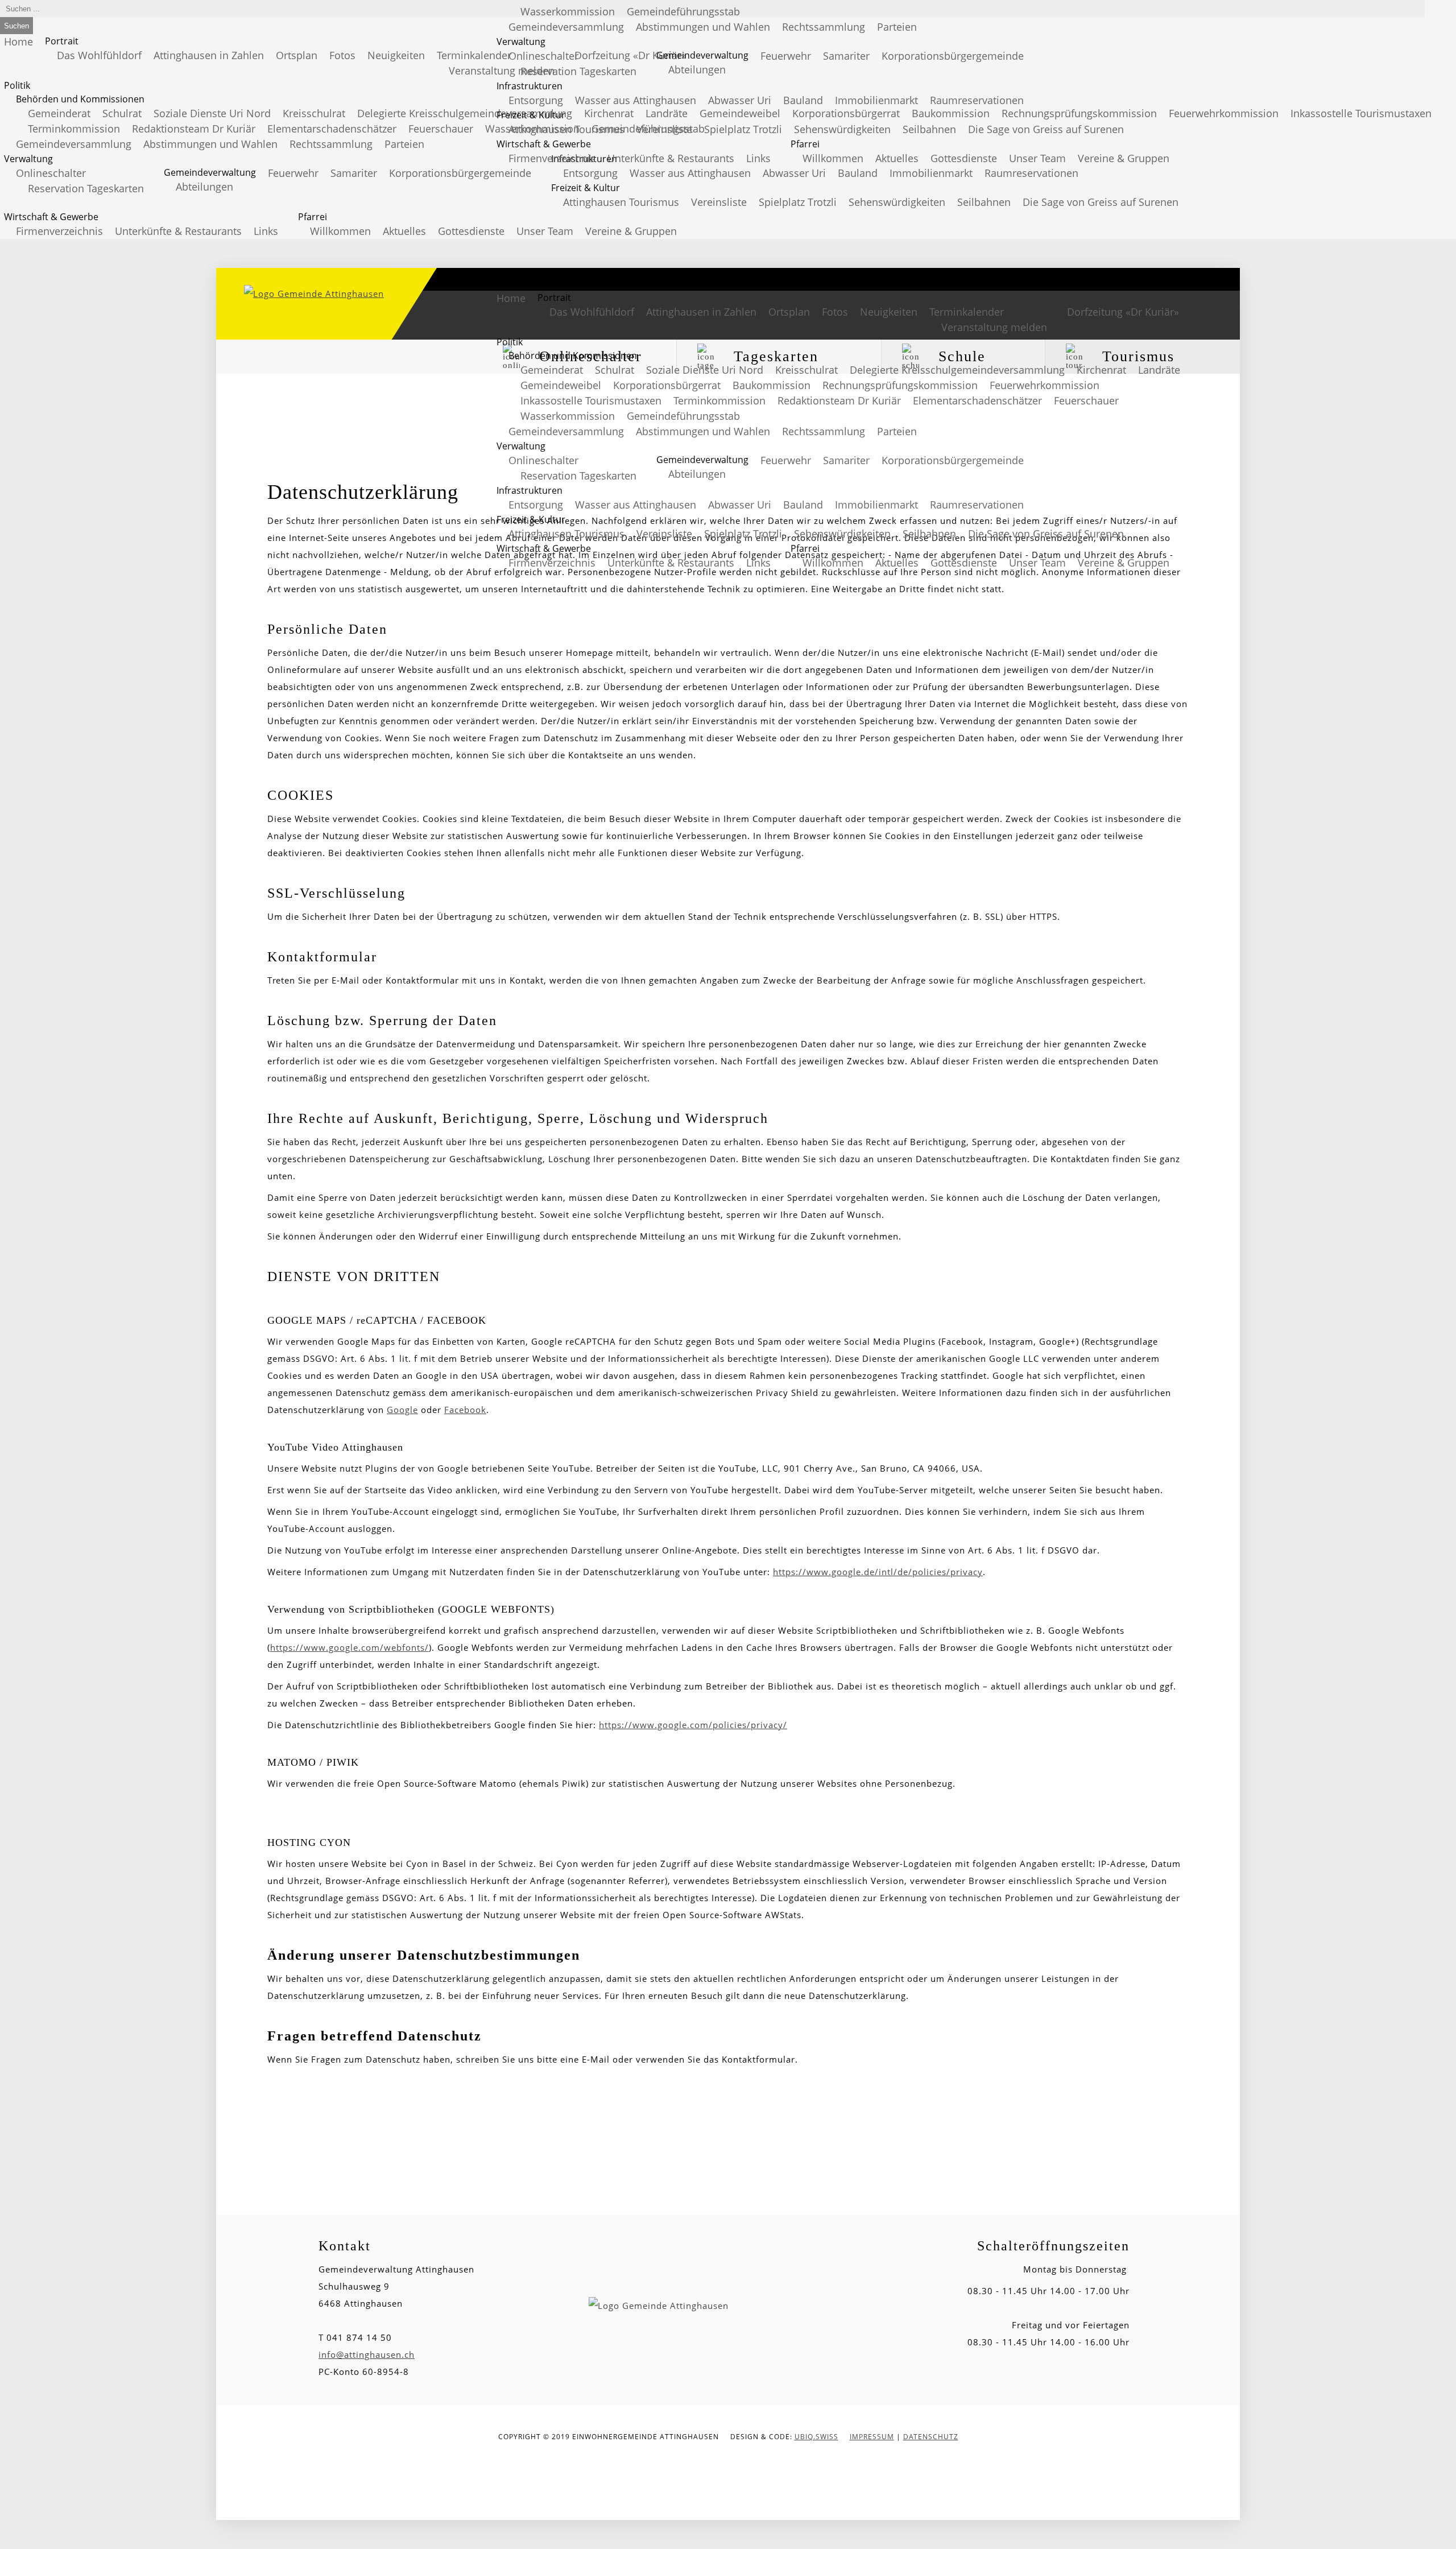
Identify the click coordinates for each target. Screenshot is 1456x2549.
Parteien (404, 144)
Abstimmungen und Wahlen (210, 144)
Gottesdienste (471, 231)
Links (266, 231)
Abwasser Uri (794, 173)
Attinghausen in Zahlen (209, 55)
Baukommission (772, 385)
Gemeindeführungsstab (683, 416)
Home (18, 42)
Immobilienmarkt (931, 173)
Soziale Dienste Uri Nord (212, 113)
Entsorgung (590, 173)
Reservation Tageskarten (86, 188)
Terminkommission (74, 129)
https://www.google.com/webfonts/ (349, 1647)
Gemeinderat (59, 113)
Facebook (465, 1410)
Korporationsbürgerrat (667, 385)
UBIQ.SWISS (816, 2437)
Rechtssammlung (331, 144)
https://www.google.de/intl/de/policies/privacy (878, 1572)
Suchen (16, 26)
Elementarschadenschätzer (332, 129)
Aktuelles (404, 231)
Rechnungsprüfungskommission (900, 385)
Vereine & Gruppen (631, 231)
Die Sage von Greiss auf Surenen (1101, 202)
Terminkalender (474, 55)
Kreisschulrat (314, 113)
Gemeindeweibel (561, 385)
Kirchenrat (1101, 370)
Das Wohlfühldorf (99, 55)
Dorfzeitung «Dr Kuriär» (1123, 312)
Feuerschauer (441, 129)
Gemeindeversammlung (74, 144)
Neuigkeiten (396, 55)
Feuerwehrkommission (1224, 113)
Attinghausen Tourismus (621, 202)
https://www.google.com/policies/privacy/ (693, 1725)
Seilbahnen (984, 202)
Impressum (872, 2437)
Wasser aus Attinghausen (690, 173)
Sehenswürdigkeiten (897, 202)
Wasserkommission (568, 416)
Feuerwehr (293, 173)
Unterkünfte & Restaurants (178, 231)
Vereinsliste (719, 202)
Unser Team (545, 231)
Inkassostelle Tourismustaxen (1361, 113)
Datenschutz (931, 2437)
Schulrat (122, 113)
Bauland (858, 173)
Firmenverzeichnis (59, 231)
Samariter (354, 173)
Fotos (342, 55)
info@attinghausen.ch (367, 2354)
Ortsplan (297, 55)
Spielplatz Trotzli (798, 202)
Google (402, 1410)
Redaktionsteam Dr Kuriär (194, 129)
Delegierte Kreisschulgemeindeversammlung (465, 113)
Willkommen (340, 231)
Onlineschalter (51, 173)
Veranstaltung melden (994, 327)
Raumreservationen (1031, 173)
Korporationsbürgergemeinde (460, 173)
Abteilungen (204, 187)
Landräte (1159, 370)
